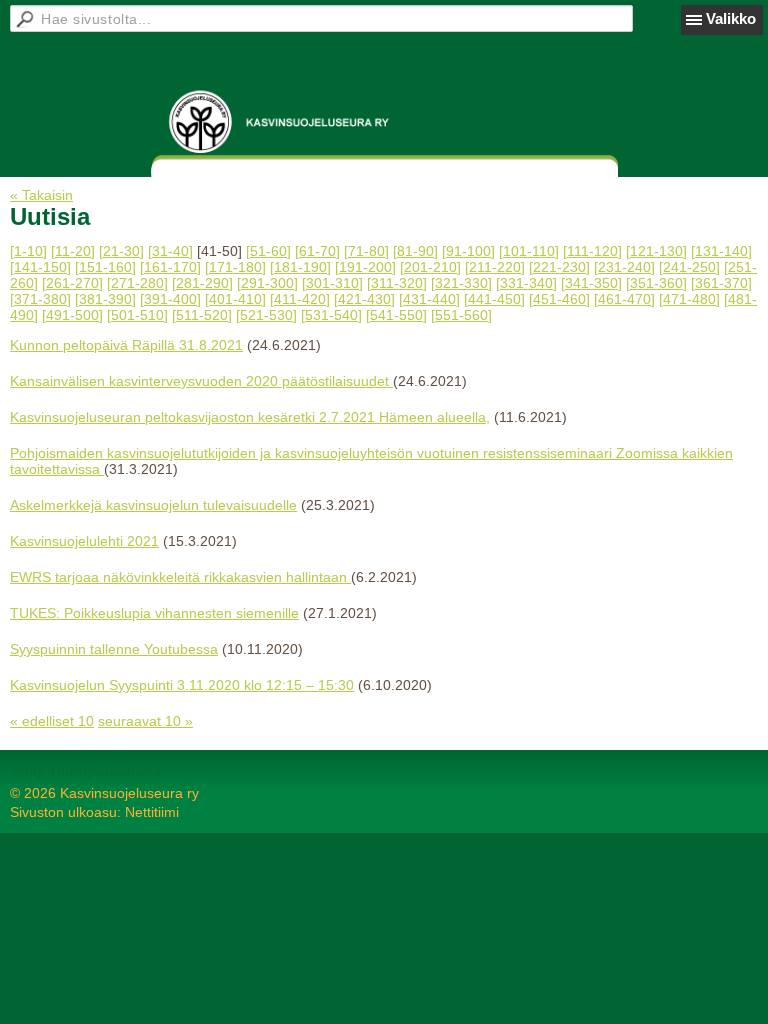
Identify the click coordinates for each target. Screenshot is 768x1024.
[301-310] (332, 283)
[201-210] (430, 267)
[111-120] (592, 251)
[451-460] (559, 299)
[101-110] (529, 251)
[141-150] (40, 267)
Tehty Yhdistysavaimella (85, 771)
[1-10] (28, 251)
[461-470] (624, 299)
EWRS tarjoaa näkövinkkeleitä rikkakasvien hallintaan (180, 577)
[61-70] (317, 251)
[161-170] (170, 267)
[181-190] (300, 267)
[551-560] (461, 315)
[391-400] (170, 299)
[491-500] (72, 315)
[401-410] (235, 299)
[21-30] (121, 251)
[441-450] (494, 299)
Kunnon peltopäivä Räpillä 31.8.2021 (126, 345)
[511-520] (202, 315)
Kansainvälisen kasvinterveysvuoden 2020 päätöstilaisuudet (201, 381)
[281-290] (202, 283)
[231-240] (624, 267)
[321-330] (461, 283)
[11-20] (73, 251)
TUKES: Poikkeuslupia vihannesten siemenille (154, 613)
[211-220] (495, 267)
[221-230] (559, 267)
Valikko (731, 18)
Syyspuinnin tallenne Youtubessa (114, 649)
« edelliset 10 (52, 721)
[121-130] (656, 251)
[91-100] (468, 251)
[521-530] (266, 315)
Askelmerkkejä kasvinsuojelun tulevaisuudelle (153, 505)
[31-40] (170, 251)
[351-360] (656, 283)
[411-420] (300, 299)
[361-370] (721, 283)
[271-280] (137, 283)
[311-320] (397, 283)
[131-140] (721, 251)
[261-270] (72, 283)
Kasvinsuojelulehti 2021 (84, 541)
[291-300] (267, 283)
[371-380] (40, 299)
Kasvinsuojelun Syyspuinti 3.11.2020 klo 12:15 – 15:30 (182, 685)
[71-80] (366, 251)
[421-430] (364, 299)
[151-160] (105, 267)
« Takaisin (41, 195)
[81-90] (415, 251)
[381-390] (105, 299)
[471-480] (689, 299)
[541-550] (396, 315)
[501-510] (137, 315)
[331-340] (526, 283)
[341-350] (591, 283)
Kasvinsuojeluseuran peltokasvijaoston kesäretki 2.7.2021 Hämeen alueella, (250, 417)
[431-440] (429, 299)
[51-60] (268, 251)
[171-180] (235, 267)
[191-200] (365, 267)
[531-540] (331, 315)
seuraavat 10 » (145, 721)
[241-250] (689, 267)
